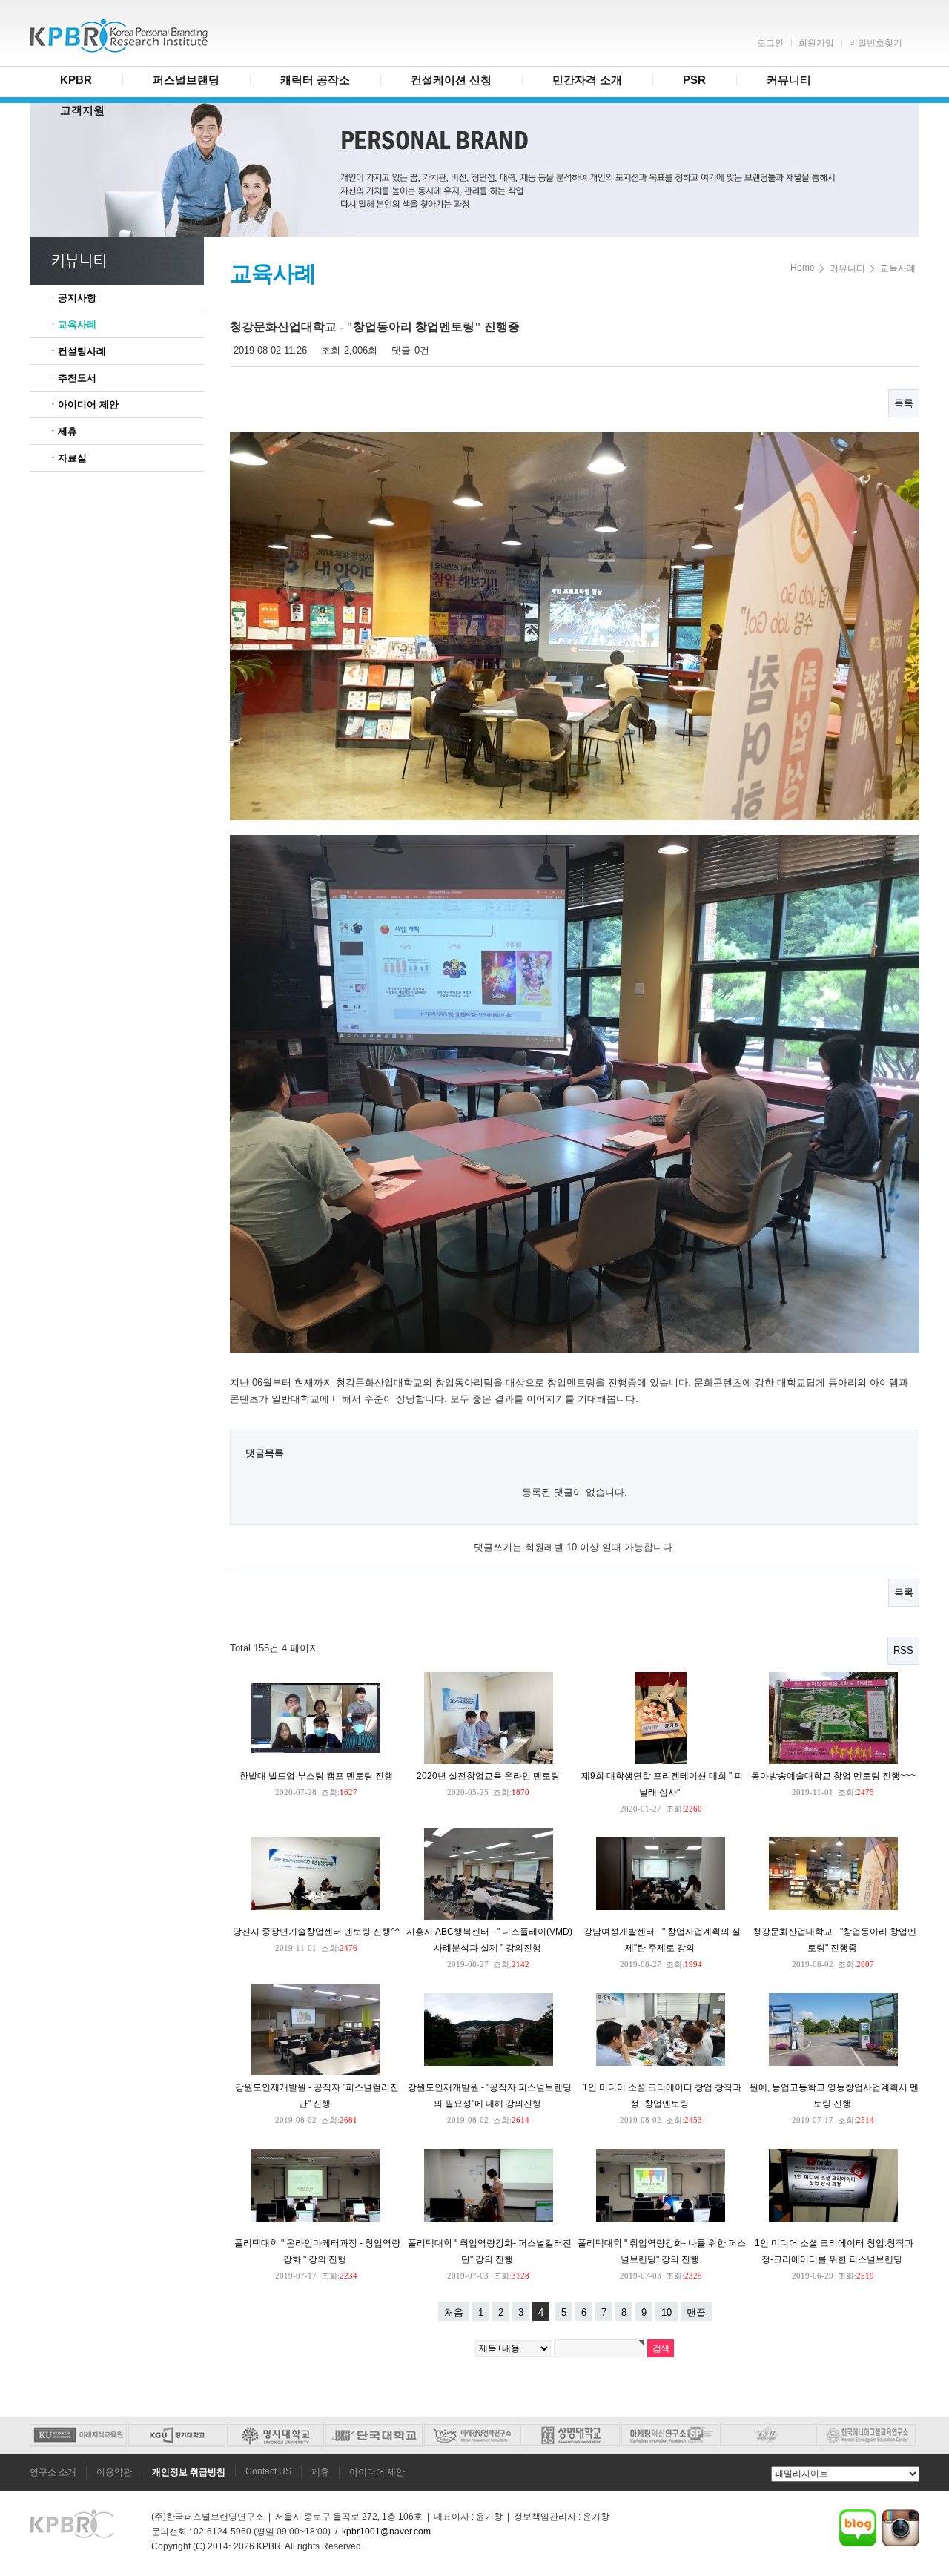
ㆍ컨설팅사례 (77, 351)
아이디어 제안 (377, 2472)
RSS (903, 1650)
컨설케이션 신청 (451, 80)
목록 (904, 403)
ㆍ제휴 (63, 431)
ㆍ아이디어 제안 (83, 404)
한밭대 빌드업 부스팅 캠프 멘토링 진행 (316, 1776)
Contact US (268, 2471)
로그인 (770, 43)
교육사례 (898, 268)
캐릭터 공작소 (315, 80)
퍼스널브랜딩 (186, 80)
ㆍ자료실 (67, 458)
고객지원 (82, 110)
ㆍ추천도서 (72, 378)
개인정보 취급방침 (189, 2472)
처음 (454, 2312)
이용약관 (114, 2472)
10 (667, 2312)
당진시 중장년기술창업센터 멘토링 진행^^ (316, 1932)
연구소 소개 (53, 2472)
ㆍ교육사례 (72, 324)
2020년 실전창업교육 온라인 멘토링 (488, 1776)
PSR (694, 80)
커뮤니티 (789, 80)
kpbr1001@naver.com (386, 2532)
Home (803, 268)
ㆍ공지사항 (72, 298)
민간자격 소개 (587, 80)
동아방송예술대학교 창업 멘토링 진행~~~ (833, 1776)
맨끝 (696, 2312)
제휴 (320, 2472)
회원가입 (816, 43)
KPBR (76, 80)
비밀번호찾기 (876, 43)
